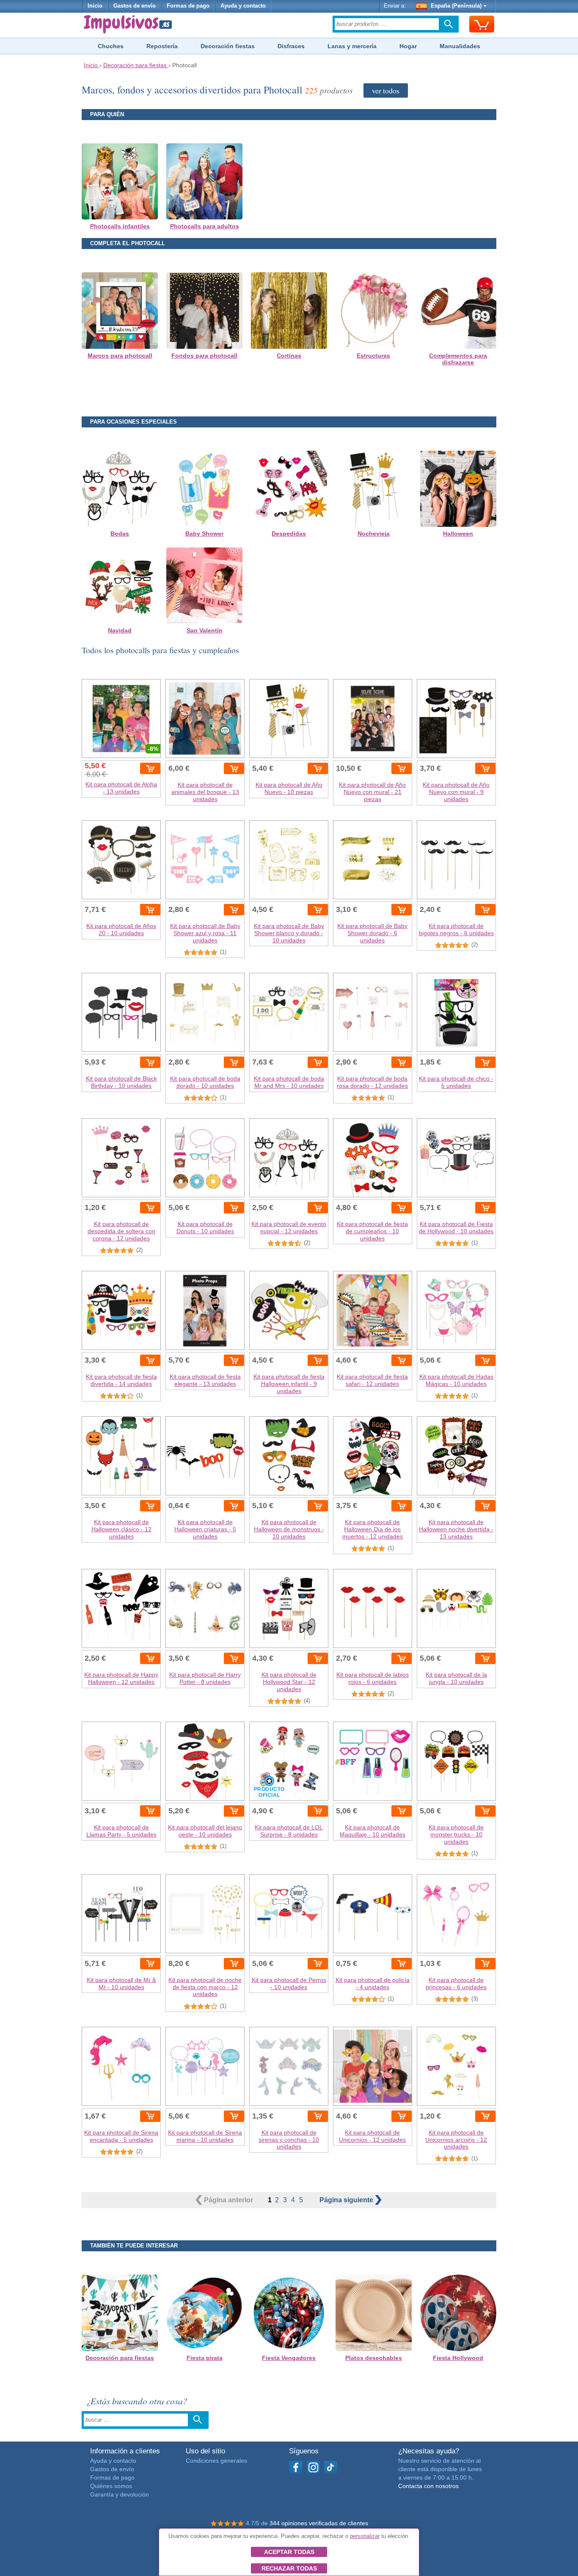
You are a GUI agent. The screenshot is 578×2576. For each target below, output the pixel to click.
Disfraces (291, 46)
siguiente (347, 2200)
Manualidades (460, 46)
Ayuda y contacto (243, 6)
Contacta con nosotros (428, 2486)
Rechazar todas (289, 2568)
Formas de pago (188, 6)
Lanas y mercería (352, 46)
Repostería (162, 46)
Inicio (95, 6)
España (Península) (456, 6)
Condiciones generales (216, 2461)
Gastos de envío (135, 6)
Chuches (111, 46)
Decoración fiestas (228, 46)
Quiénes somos (111, 2486)
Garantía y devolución (120, 2494)
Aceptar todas (289, 2552)
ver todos (386, 90)
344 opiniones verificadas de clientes (319, 2523)
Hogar (408, 46)
